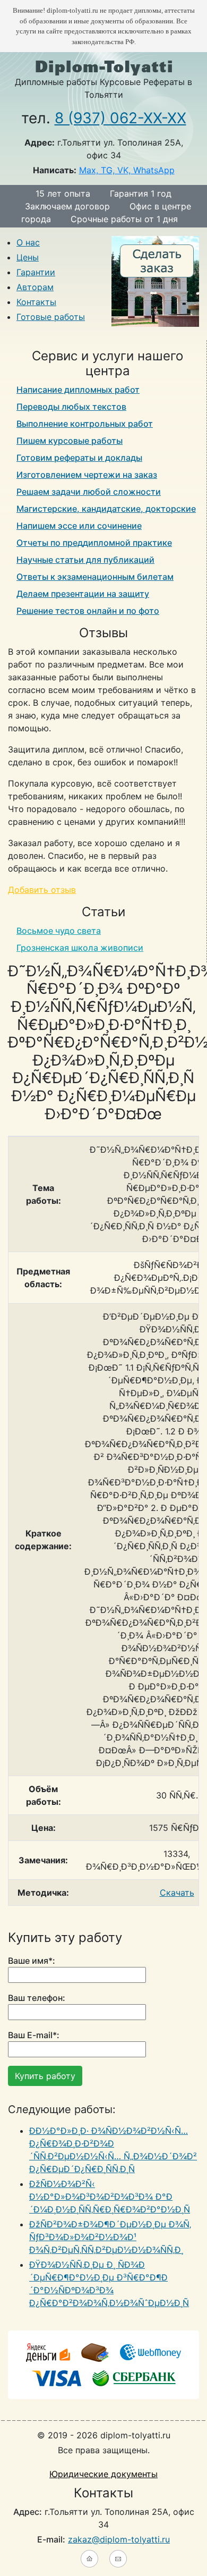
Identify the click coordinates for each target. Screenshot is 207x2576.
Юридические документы (103, 2474)
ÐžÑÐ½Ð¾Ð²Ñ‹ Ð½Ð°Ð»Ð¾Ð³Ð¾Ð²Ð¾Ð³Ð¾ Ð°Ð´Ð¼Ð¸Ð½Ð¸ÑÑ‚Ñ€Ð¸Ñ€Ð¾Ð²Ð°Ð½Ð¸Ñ (110, 2197)
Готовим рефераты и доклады (79, 458)
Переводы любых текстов (71, 407)
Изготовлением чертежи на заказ (87, 475)
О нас (28, 242)
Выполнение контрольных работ (85, 424)
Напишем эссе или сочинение (79, 526)
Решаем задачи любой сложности (89, 492)
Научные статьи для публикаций (85, 560)
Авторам (35, 287)
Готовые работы (51, 317)
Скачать (177, 1893)
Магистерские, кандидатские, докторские (106, 509)
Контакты (36, 302)
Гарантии (36, 272)
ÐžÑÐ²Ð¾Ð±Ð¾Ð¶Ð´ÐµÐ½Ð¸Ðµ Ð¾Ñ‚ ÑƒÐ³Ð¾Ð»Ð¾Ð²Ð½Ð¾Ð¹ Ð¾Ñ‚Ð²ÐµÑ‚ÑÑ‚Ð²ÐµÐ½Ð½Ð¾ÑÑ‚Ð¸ (110, 2237)
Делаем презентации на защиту (83, 594)
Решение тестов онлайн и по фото (88, 611)
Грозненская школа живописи (80, 948)
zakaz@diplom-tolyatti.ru (119, 2539)
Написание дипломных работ (78, 390)
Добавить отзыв (42, 890)
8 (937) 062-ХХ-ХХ (120, 118)
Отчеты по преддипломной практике (94, 543)
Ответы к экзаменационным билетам (95, 577)
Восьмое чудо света (59, 931)
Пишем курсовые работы (70, 441)
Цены (28, 257)
